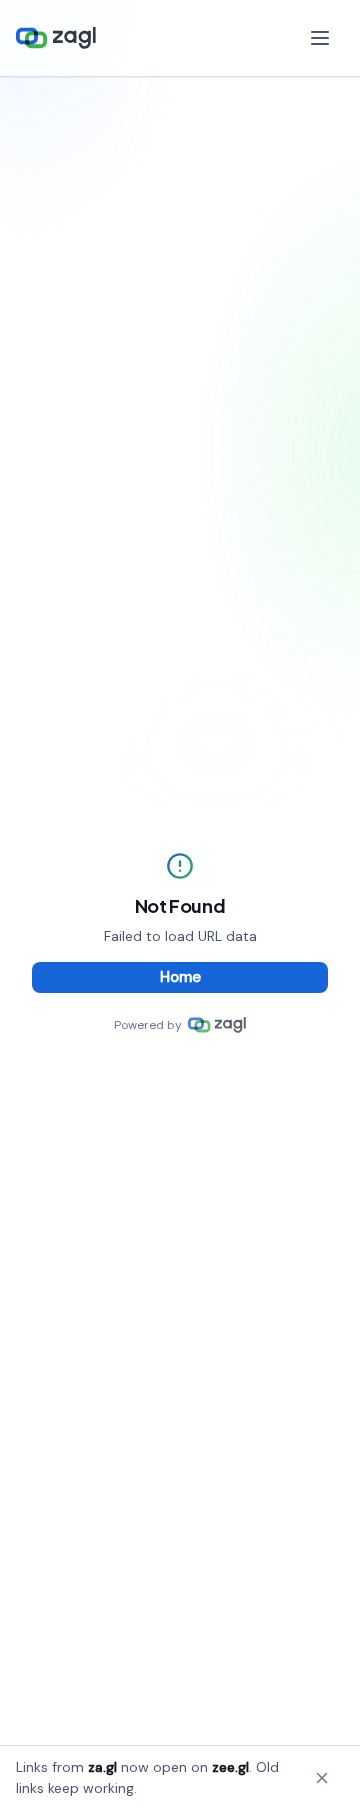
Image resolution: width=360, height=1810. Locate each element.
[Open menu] (322, 38)
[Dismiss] (322, 1778)
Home (180, 977)
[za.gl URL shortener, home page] (56, 38)
